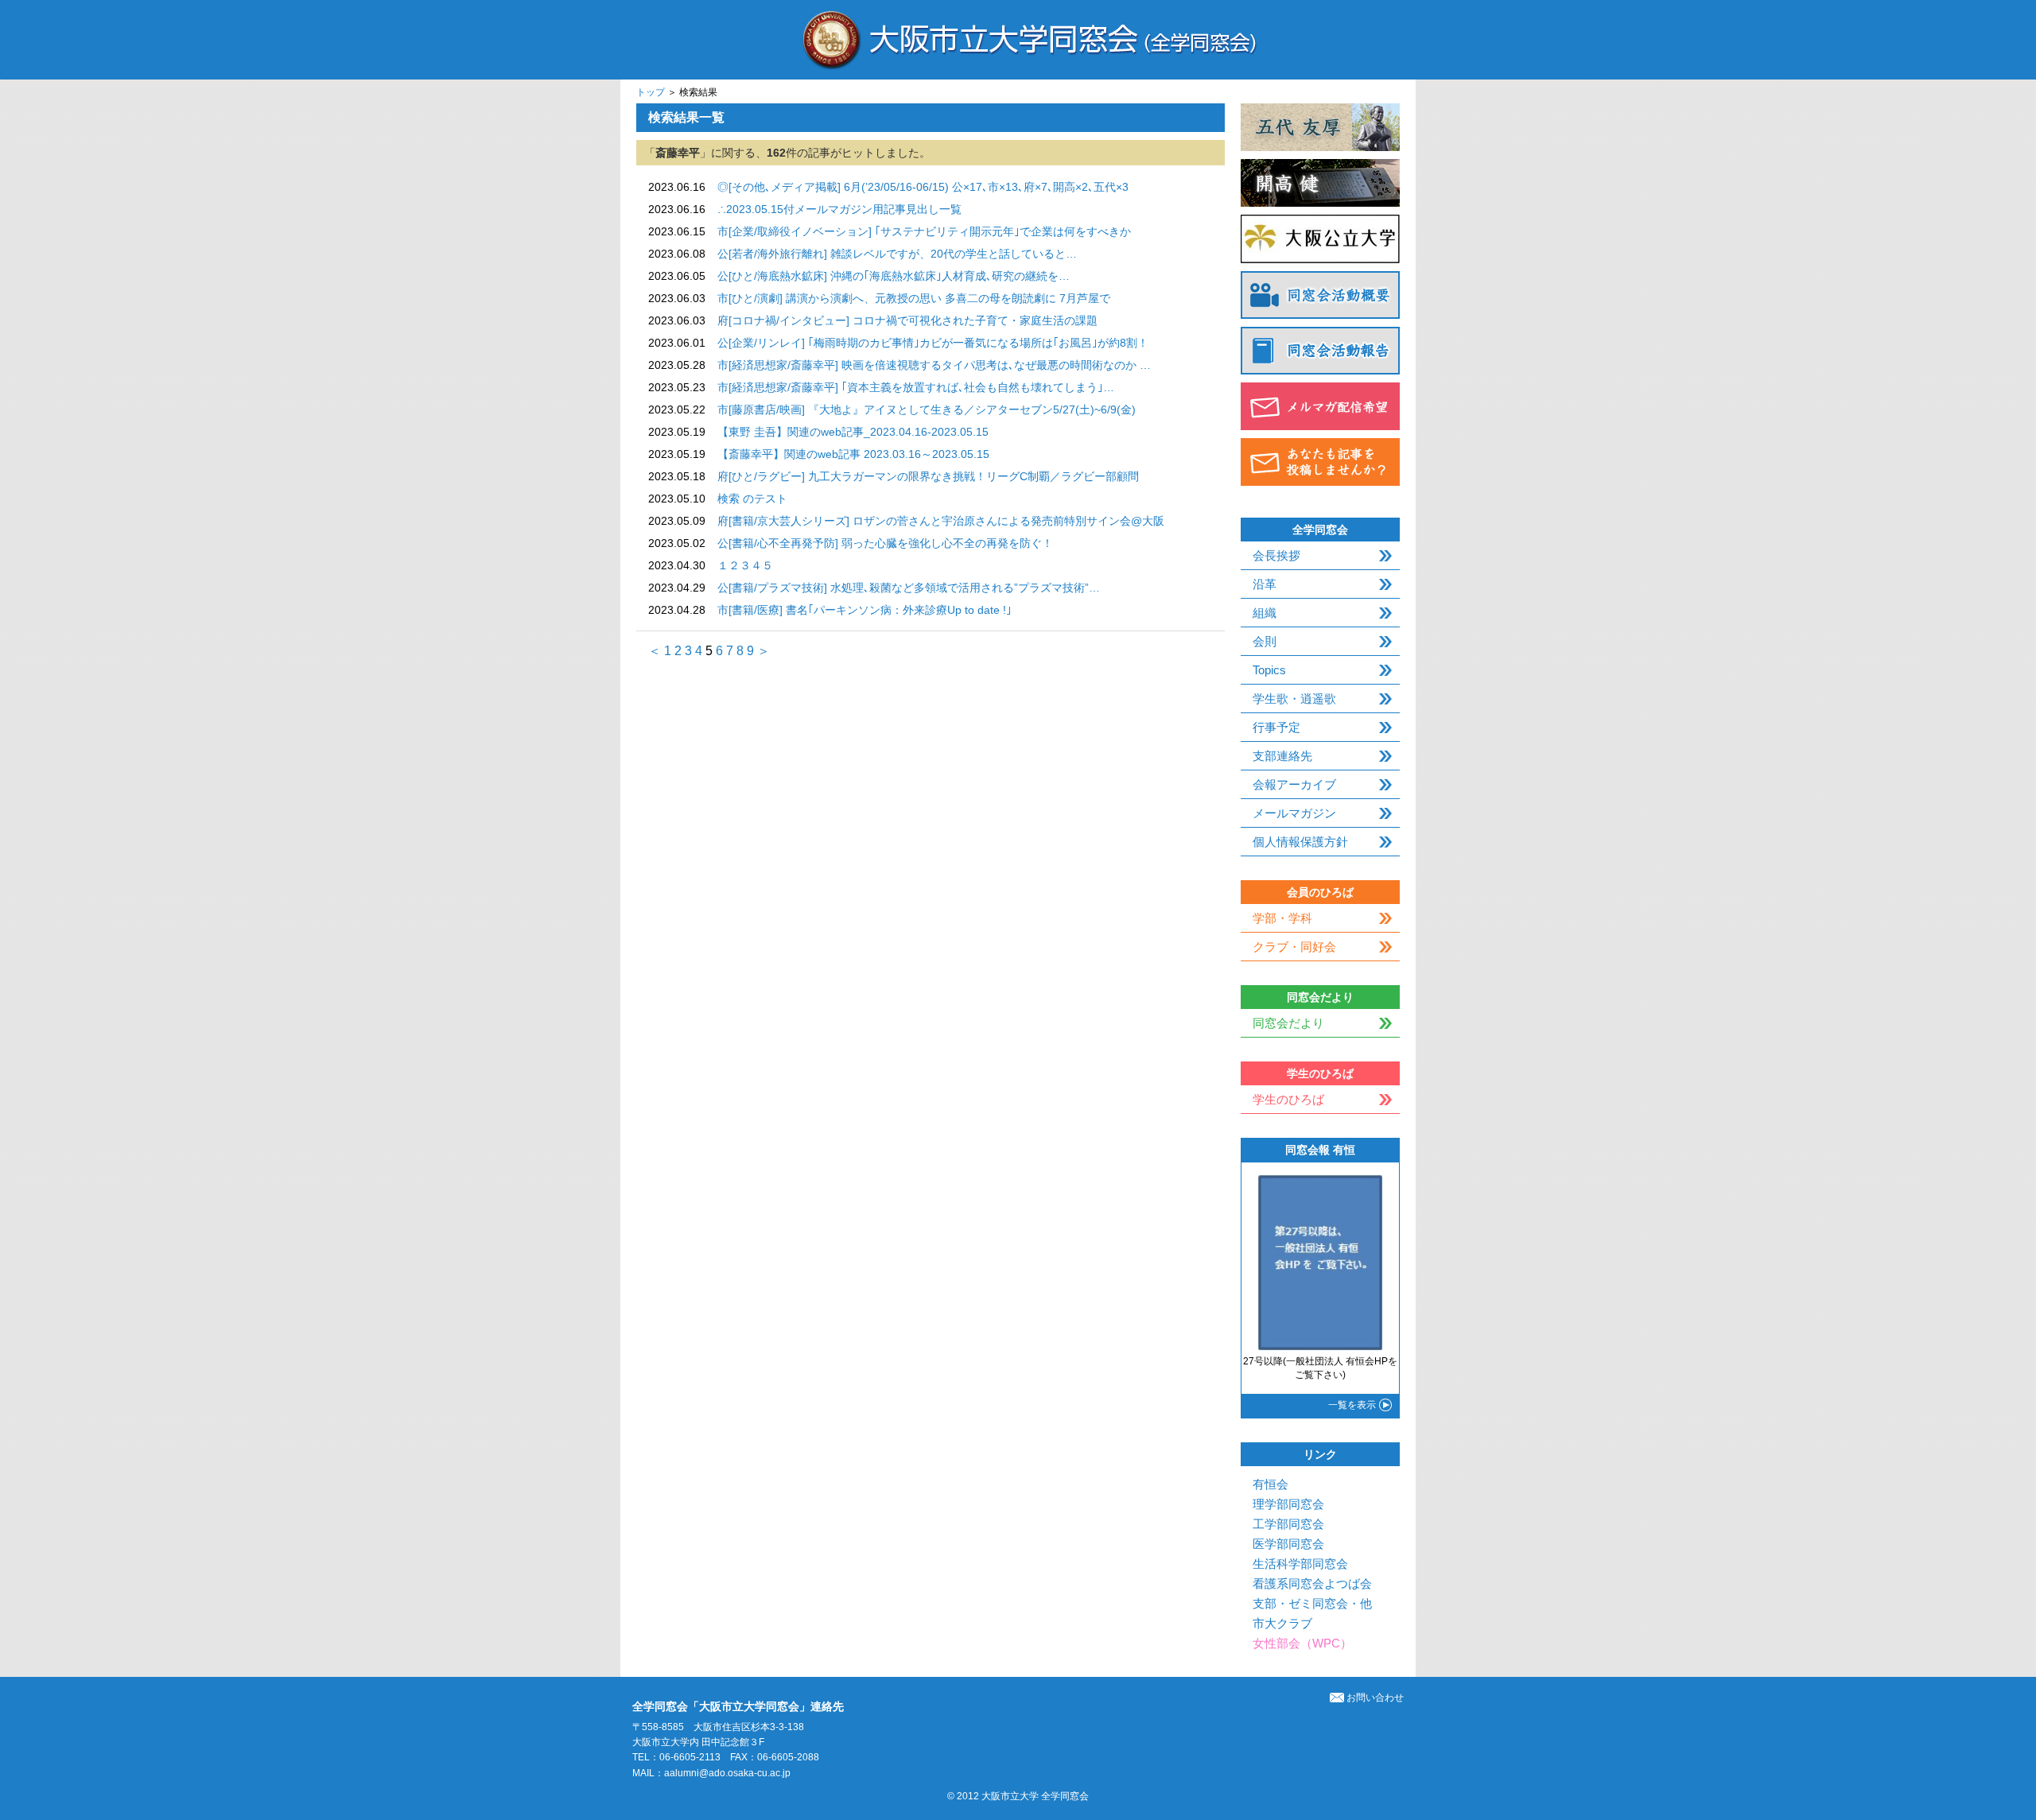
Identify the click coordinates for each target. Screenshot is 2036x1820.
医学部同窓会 (1288, 1544)
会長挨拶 (1276, 555)
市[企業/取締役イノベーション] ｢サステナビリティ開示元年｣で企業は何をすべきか (924, 231)
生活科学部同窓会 (1300, 1564)
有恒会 (1271, 1484)
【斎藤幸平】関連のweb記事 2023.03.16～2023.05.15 (853, 454)
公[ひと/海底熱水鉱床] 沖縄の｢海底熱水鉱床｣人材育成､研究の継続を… (894, 276)
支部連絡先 (1282, 756)
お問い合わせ (1375, 1698)
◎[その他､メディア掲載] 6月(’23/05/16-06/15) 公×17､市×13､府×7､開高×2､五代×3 (923, 187)
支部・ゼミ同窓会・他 (1312, 1603)
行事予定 (1276, 727)
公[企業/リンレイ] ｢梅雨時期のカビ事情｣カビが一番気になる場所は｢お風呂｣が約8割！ (933, 343)
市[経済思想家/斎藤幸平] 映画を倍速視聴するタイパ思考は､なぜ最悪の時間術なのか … (934, 365)
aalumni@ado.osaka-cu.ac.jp (727, 1773)
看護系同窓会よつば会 (1312, 1583)
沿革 (1265, 584)
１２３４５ (745, 565)
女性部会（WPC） (1302, 1643)
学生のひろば (1288, 1099)
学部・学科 (1282, 918)
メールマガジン (1294, 813)
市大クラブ (1282, 1623)
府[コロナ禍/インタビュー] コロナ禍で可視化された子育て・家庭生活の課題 (907, 320)
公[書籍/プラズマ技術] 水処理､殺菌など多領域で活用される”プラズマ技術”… (909, 588)
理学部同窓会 (1288, 1504)
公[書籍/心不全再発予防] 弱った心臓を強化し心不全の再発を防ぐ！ (885, 543)
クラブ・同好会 (1294, 947)
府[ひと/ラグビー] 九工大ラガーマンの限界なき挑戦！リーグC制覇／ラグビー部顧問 (928, 476)
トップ (651, 92)
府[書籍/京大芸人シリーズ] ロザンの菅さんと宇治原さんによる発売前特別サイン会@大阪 (941, 521)
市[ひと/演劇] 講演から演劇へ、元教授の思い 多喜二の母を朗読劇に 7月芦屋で (914, 298)
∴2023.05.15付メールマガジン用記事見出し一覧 (839, 209)
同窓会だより (1288, 1023)
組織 (1265, 613)
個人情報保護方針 (1300, 842)
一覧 (1352, 1405)
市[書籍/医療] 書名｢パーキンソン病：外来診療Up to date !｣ (865, 610)
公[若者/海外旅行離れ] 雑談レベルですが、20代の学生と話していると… (897, 254)
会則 (1265, 641)
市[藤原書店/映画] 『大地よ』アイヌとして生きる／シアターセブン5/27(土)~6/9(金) (927, 409)
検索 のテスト (752, 499)
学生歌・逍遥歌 (1294, 699)
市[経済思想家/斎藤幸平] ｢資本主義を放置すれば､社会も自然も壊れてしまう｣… (916, 387)
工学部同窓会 (1288, 1524)
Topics (1269, 670)
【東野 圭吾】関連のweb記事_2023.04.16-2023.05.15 (853, 432)
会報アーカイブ (1294, 784)
